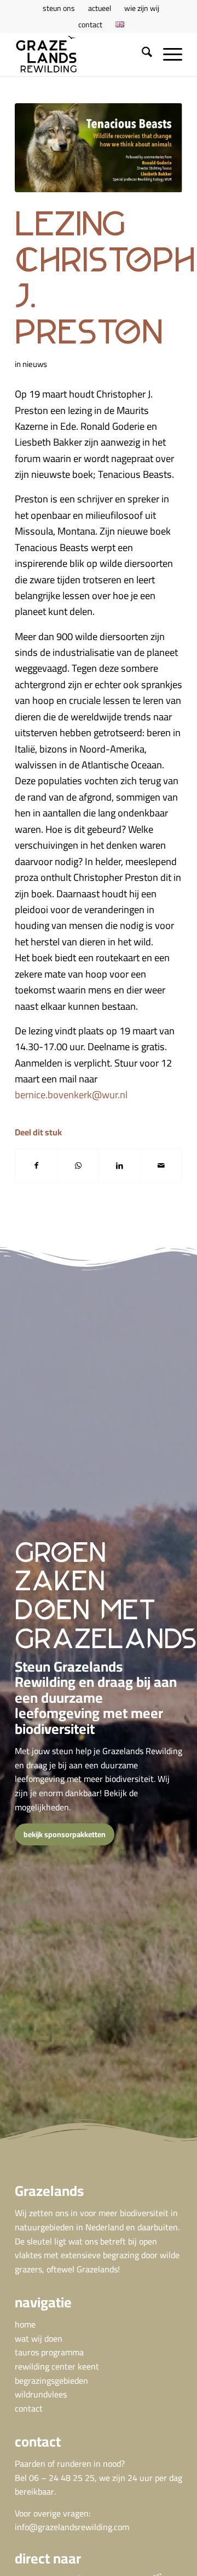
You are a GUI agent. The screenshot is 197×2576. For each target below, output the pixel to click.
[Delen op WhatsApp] (78, 1166)
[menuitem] (59, 8)
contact (90, 25)
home (25, 2324)
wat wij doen (39, 2338)
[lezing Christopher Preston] (99, 148)
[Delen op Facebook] (36, 1166)
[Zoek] (141, 54)
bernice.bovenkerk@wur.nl (71, 1095)
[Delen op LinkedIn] (120, 1166)
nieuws (35, 364)
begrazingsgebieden (51, 2380)
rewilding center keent (57, 2366)
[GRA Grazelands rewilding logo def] (82, 54)
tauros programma (49, 2352)
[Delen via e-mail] (161, 1166)
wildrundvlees (41, 2394)
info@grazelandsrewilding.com (72, 2527)
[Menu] (167, 54)
